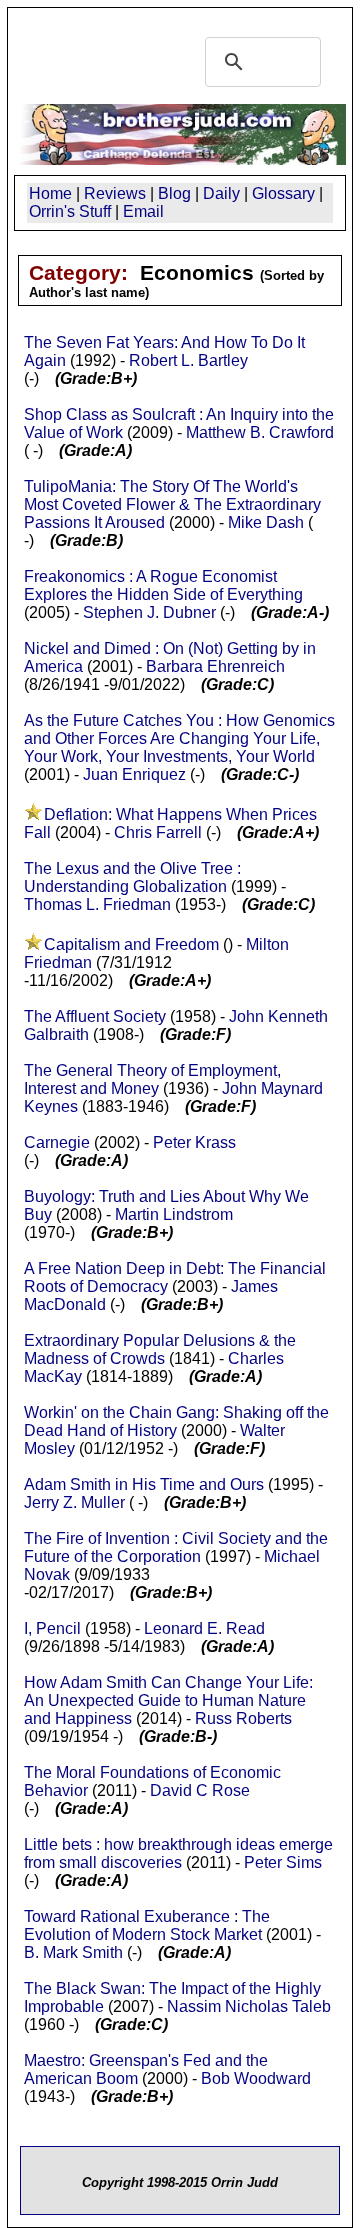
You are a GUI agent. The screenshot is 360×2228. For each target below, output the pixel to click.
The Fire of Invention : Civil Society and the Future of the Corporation (176, 1547)
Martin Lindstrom (174, 1214)
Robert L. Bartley (188, 360)
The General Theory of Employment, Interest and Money (152, 1079)
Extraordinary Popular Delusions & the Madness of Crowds (160, 1349)
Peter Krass (194, 1142)
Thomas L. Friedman (97, 904)
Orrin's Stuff (70, 211)
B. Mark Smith (73, 1952)
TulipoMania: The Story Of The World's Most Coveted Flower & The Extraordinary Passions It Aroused (172, 504)
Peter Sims (283, 1862)
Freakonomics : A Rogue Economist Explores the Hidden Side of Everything (163, 585)
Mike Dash (266, 522)
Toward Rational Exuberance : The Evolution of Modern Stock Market (147, 1925)
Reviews (115, 193)
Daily (221, 193)
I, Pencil (54, 1628)
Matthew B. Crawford (260, 432)
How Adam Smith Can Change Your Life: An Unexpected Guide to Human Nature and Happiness (168, 1700)
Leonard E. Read (204, 1628)
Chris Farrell (158, 832)
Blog (174, 193)
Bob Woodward (256, 2078)
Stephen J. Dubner (149, 612)
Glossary (283, 193)
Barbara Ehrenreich (215, 666)
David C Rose (200, 1790)
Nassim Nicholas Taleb (249, 2006)
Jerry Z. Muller (74, 1502)
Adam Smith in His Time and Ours (144, 1484)
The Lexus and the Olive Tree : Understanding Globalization (132, 877)
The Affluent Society (95, 1016)
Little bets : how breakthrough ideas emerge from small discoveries (178, 1853)
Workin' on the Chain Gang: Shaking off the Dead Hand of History (176, 1421)
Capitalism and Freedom (131, 944)
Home (50, 193)
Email (143, 211)
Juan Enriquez (134, 774)
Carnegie (57, 1142)
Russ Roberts (243, 1718)
